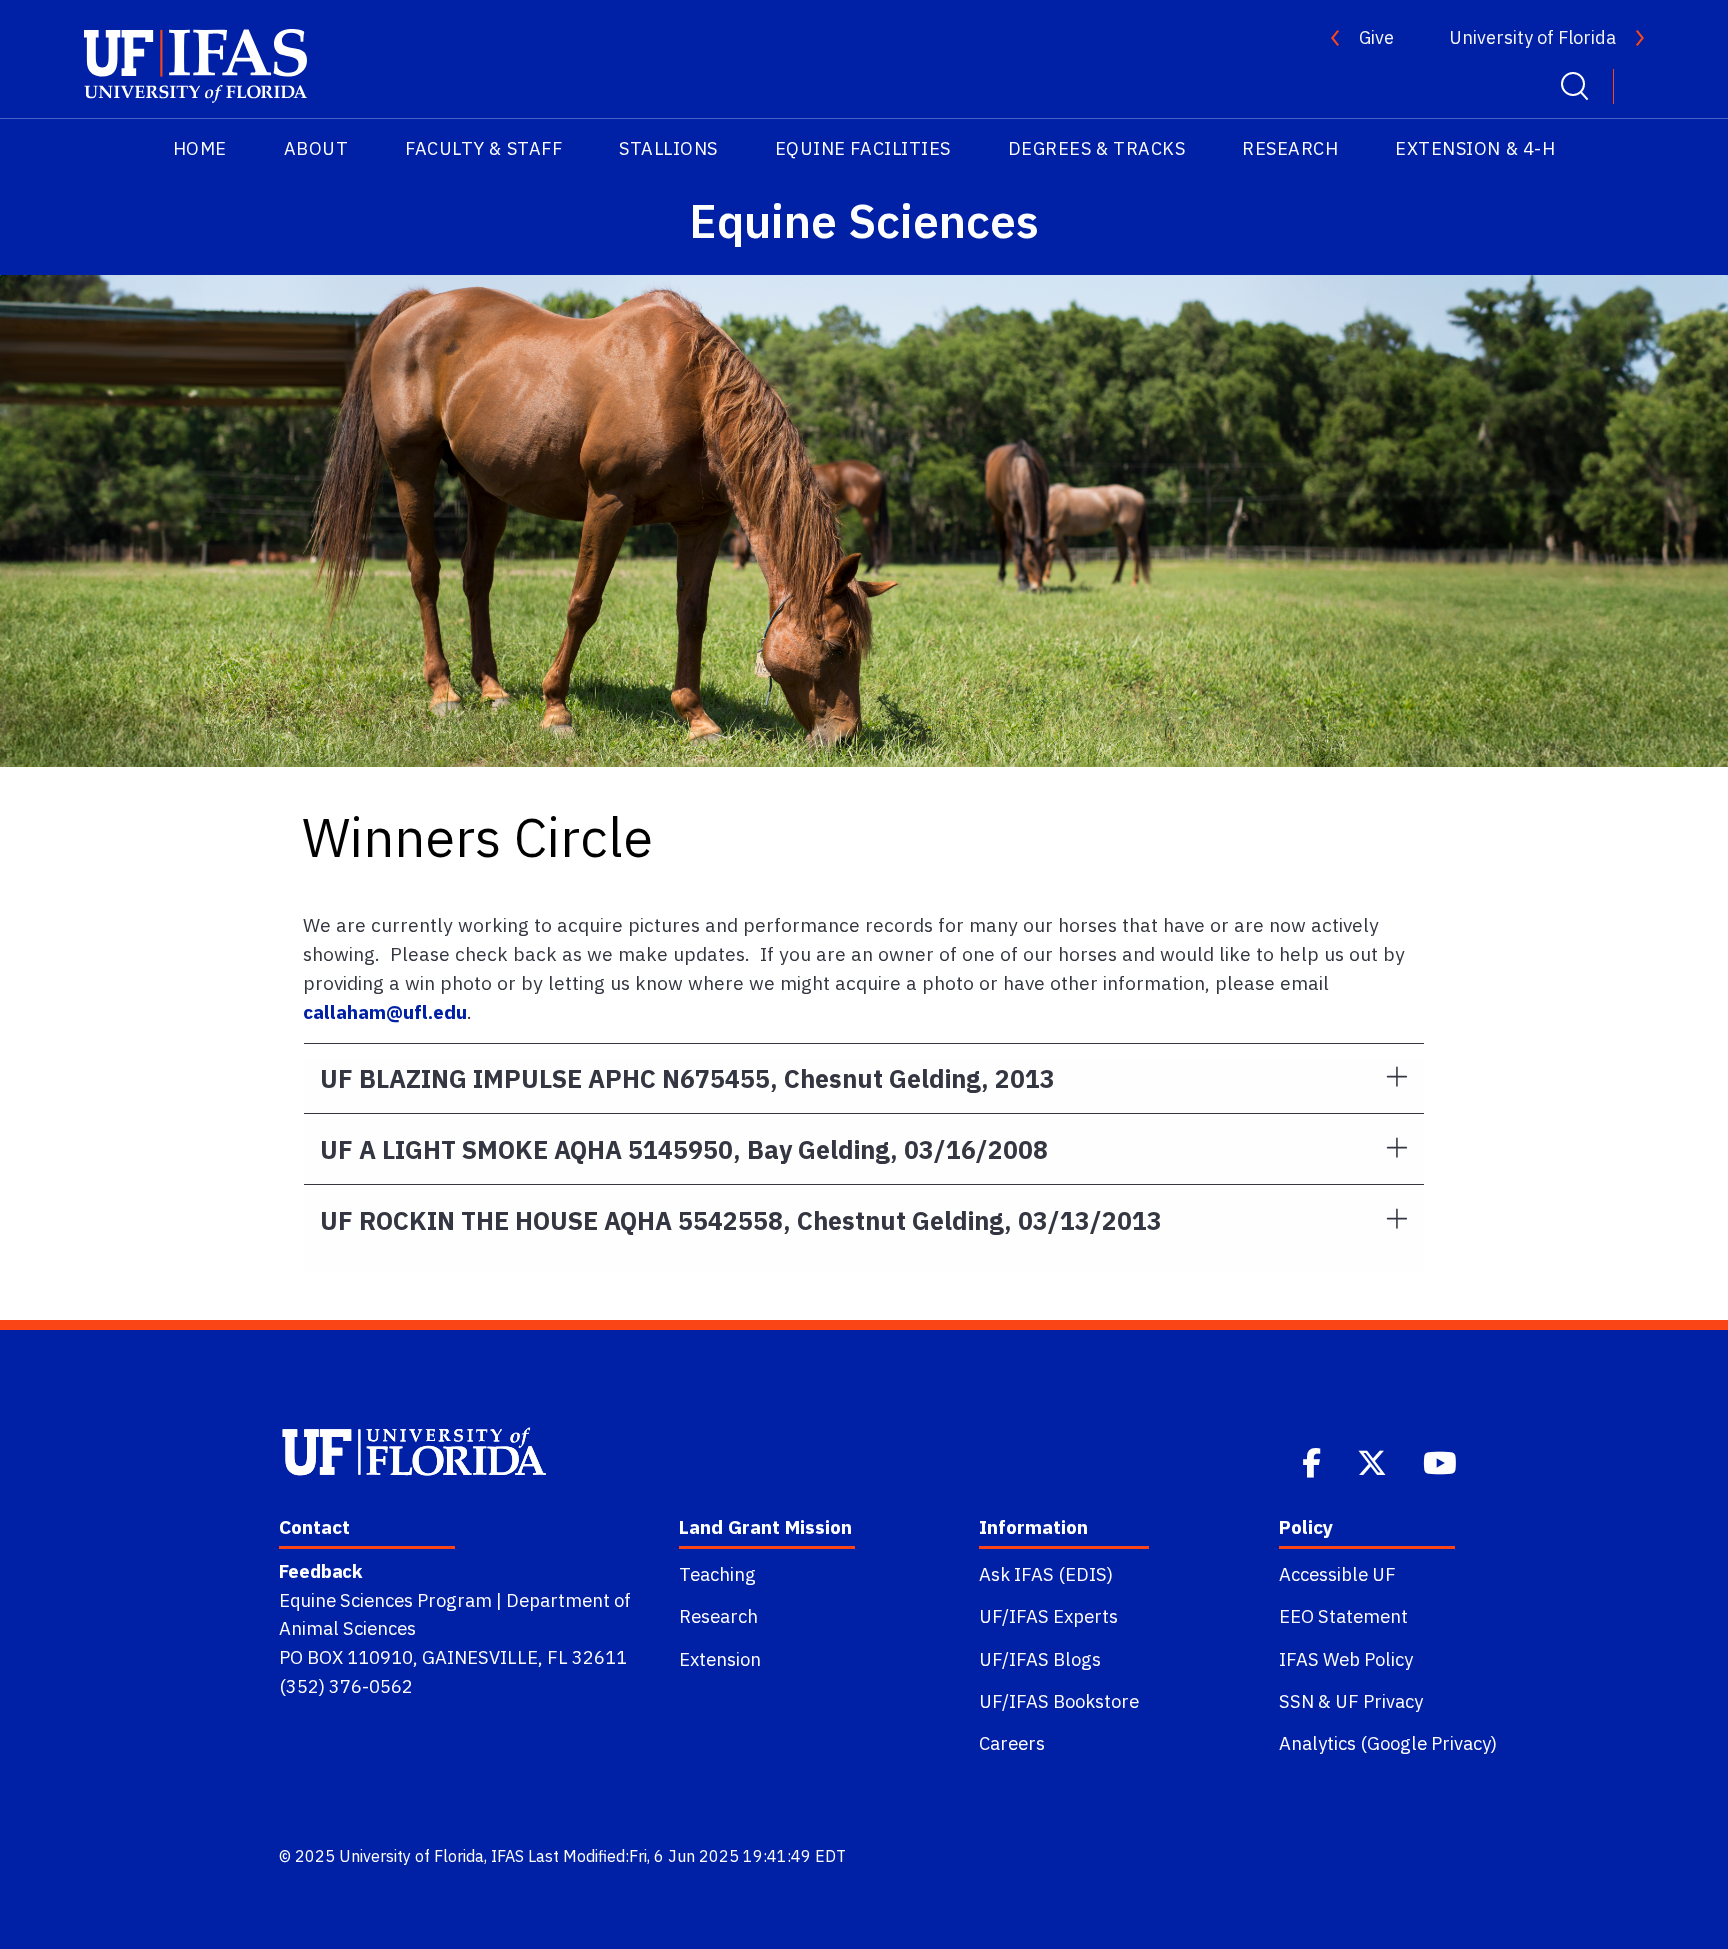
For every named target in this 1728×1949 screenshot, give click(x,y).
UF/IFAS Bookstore (1059, 1701)
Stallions (668, 148)
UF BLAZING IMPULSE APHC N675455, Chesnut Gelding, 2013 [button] (687, 1078)
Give (1376, 37)
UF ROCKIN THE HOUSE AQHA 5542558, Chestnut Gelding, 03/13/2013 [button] (741, 1220)
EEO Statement (1343, 1616)
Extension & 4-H (1475, 148)
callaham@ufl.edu (385, 1011)
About (316, 148)
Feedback (320, 1571)
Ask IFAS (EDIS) (1046, 1574)
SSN (1296, 1701)
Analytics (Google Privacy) (1388, 1743)
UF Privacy (1379, 1701)
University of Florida (1532, 37)
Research (1290, 148)
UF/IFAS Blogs (1040, 1659)
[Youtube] (1442, 1461)
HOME (200, 148)
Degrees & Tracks (1097, 148)
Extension (720, 1659)
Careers (1012, 1743)
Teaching (717, 1574)
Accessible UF (1337, 1574)
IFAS (507, 1856)
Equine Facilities (863, 148)
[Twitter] (1374, 1461)
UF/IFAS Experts (1048, 1616)
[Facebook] (1313, 1461)
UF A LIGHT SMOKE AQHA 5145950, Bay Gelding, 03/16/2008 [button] (684, 1149)
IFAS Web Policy (1346, 1659)
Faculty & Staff (483, 148)
